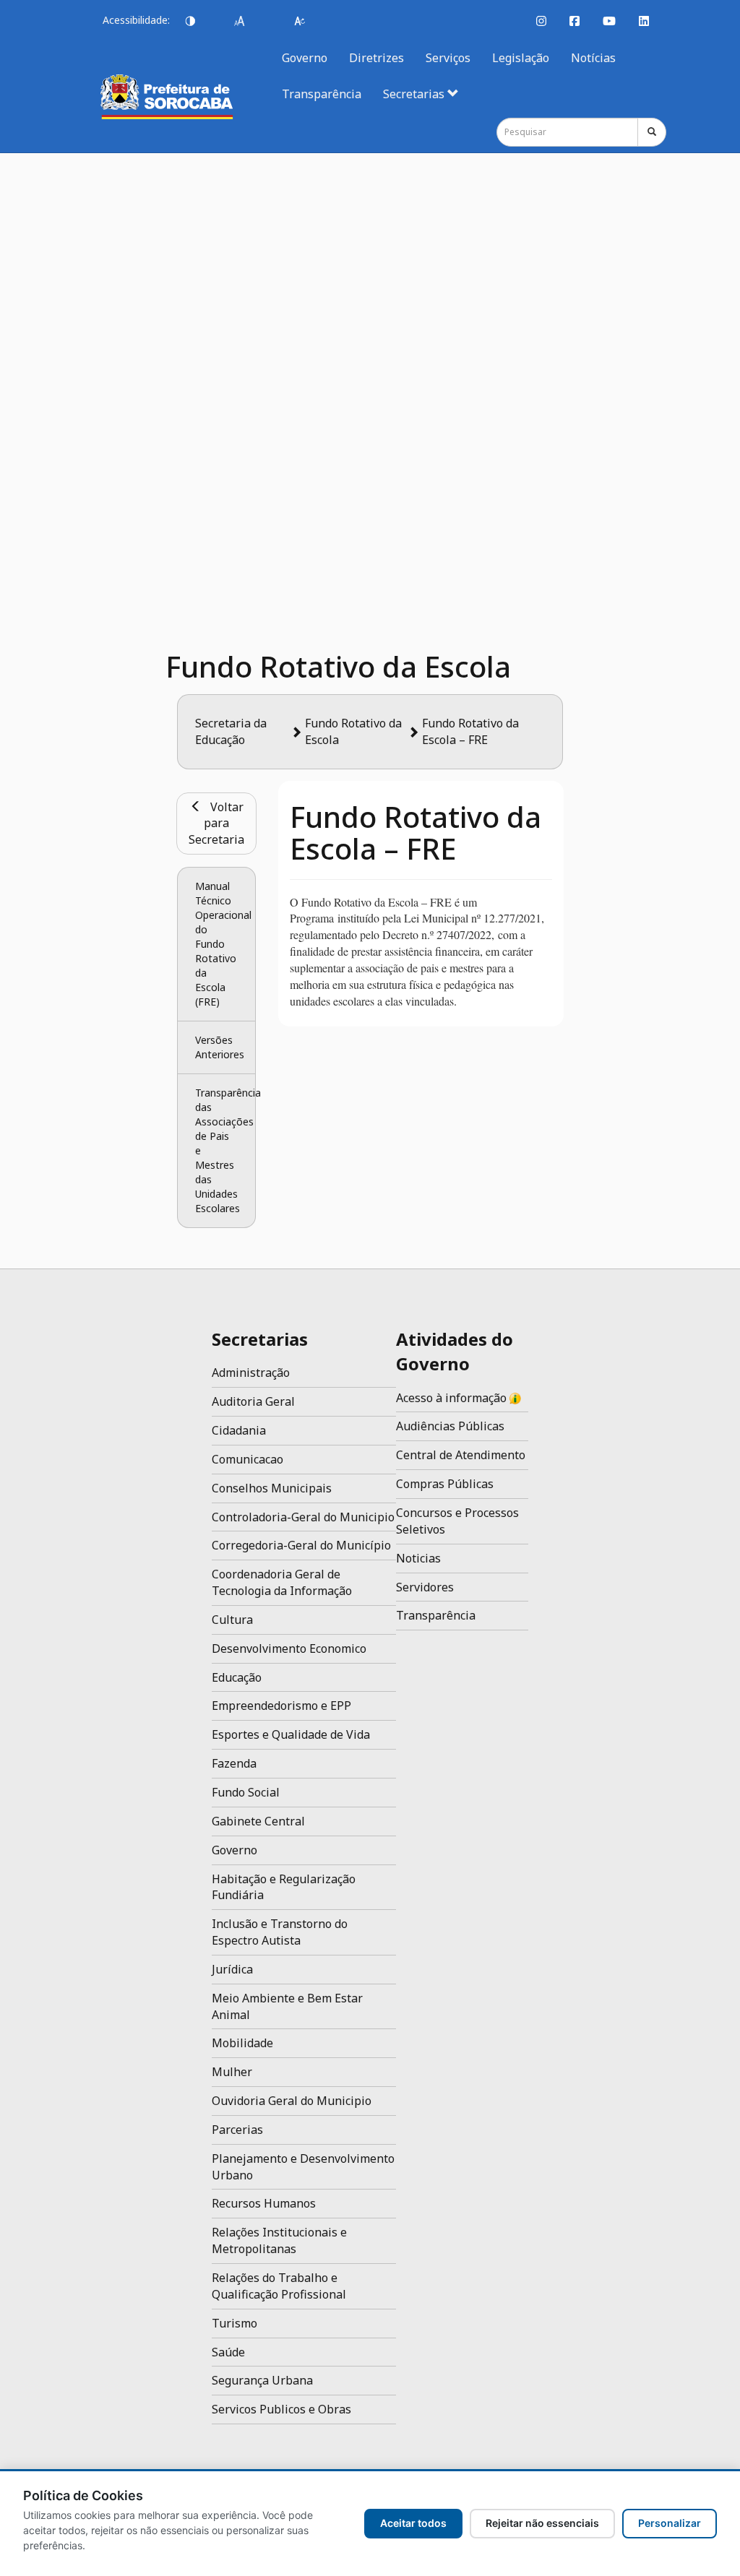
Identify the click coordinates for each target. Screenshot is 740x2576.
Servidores (425, 1587)
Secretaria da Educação (231, 731)
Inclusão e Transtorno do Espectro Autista (280, 1932)
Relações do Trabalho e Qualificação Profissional (279, 2286)
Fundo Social (246, 1792)
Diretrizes (377, 58)
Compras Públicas (445, 1484)
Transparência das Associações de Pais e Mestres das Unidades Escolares (226, 1150)
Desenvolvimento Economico (289, 1648)
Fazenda (234, 1763)
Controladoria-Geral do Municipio (303, 1517)
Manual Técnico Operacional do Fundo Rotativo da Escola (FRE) (225, 944)
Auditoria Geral (253, 1401)
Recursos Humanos (264, 2203)
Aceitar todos (413, 2523)
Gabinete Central (258, 1821)
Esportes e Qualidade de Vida (291, 1734)
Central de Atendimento (461, 1455)
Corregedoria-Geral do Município (301, 1545)
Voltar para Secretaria (216, 824)
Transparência (322, 94)
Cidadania (239, 1430)
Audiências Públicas (450, 1426)
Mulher (232, 2072)
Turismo (235, 2323)
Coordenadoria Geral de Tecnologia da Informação (282, 1582)
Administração (251, 1373)
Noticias (418, 1558)
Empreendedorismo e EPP (281, 1706)
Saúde (228, 2352)
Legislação (521, 58)
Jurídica (232, 1969)
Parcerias (237, 2130)
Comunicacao (248, 1459)
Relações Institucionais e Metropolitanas (279, 2240)
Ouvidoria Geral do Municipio (292, 2101)
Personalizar (670, 2523)
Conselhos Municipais (272, 1488)
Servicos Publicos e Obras (281, 2409)
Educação (237, 1677)
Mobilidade (242, 2043)
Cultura (232, 1620)
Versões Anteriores (220, 1047)
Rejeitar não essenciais (542, 2523)
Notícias (593, 58)
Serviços (448, 58)
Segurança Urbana (262, 2380)
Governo (305, 58)
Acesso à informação (453, 1398)
